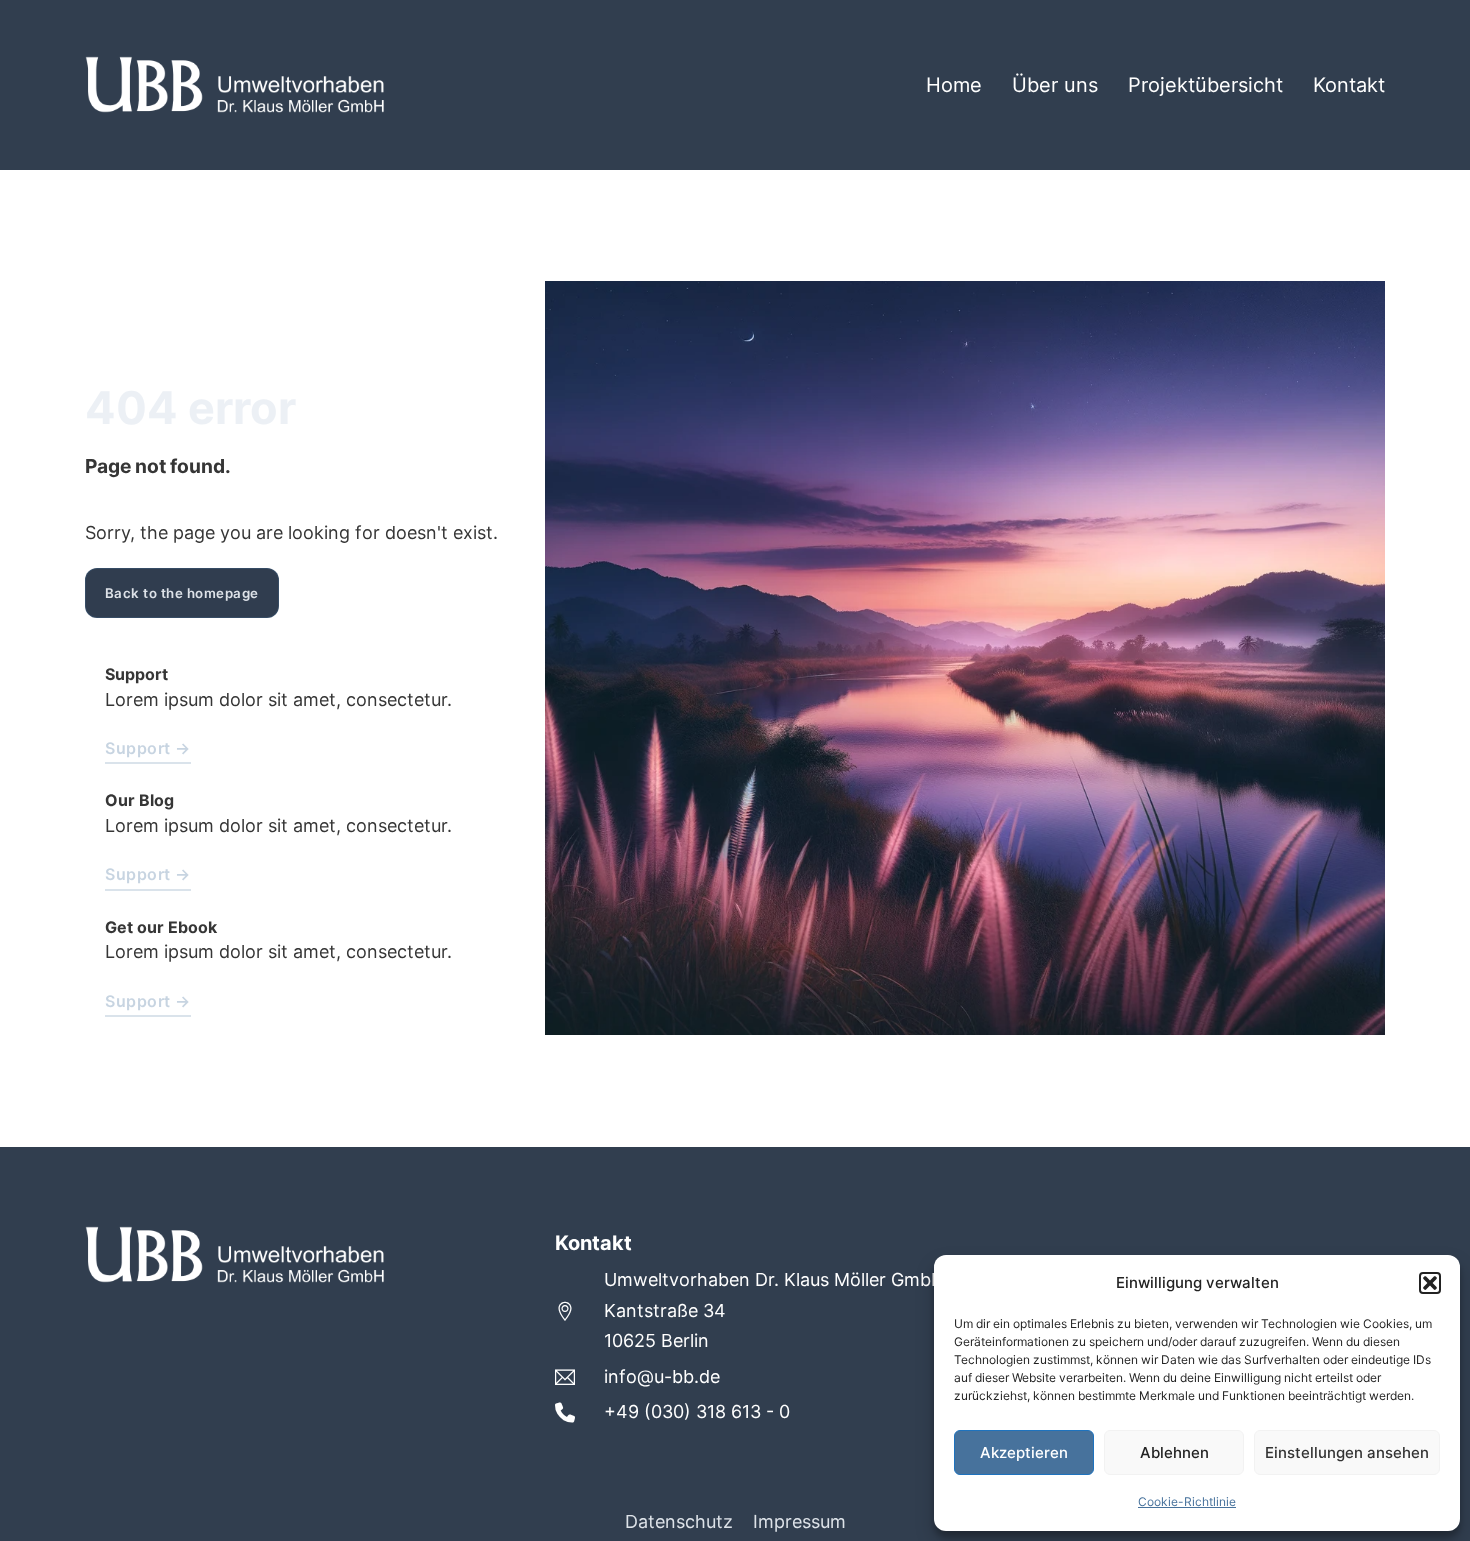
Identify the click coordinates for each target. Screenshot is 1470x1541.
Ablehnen (1174, 1452)
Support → (148, 748)
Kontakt (1349, 85)
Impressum (799, 1521)
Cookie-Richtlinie (1187, 1501)
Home (954, 85)
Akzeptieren (1024, 1452)
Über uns (1055, 85)
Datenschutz (679, 1521)
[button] (1430, 1283)
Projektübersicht (1205, 85)
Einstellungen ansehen (1347, 1452)
